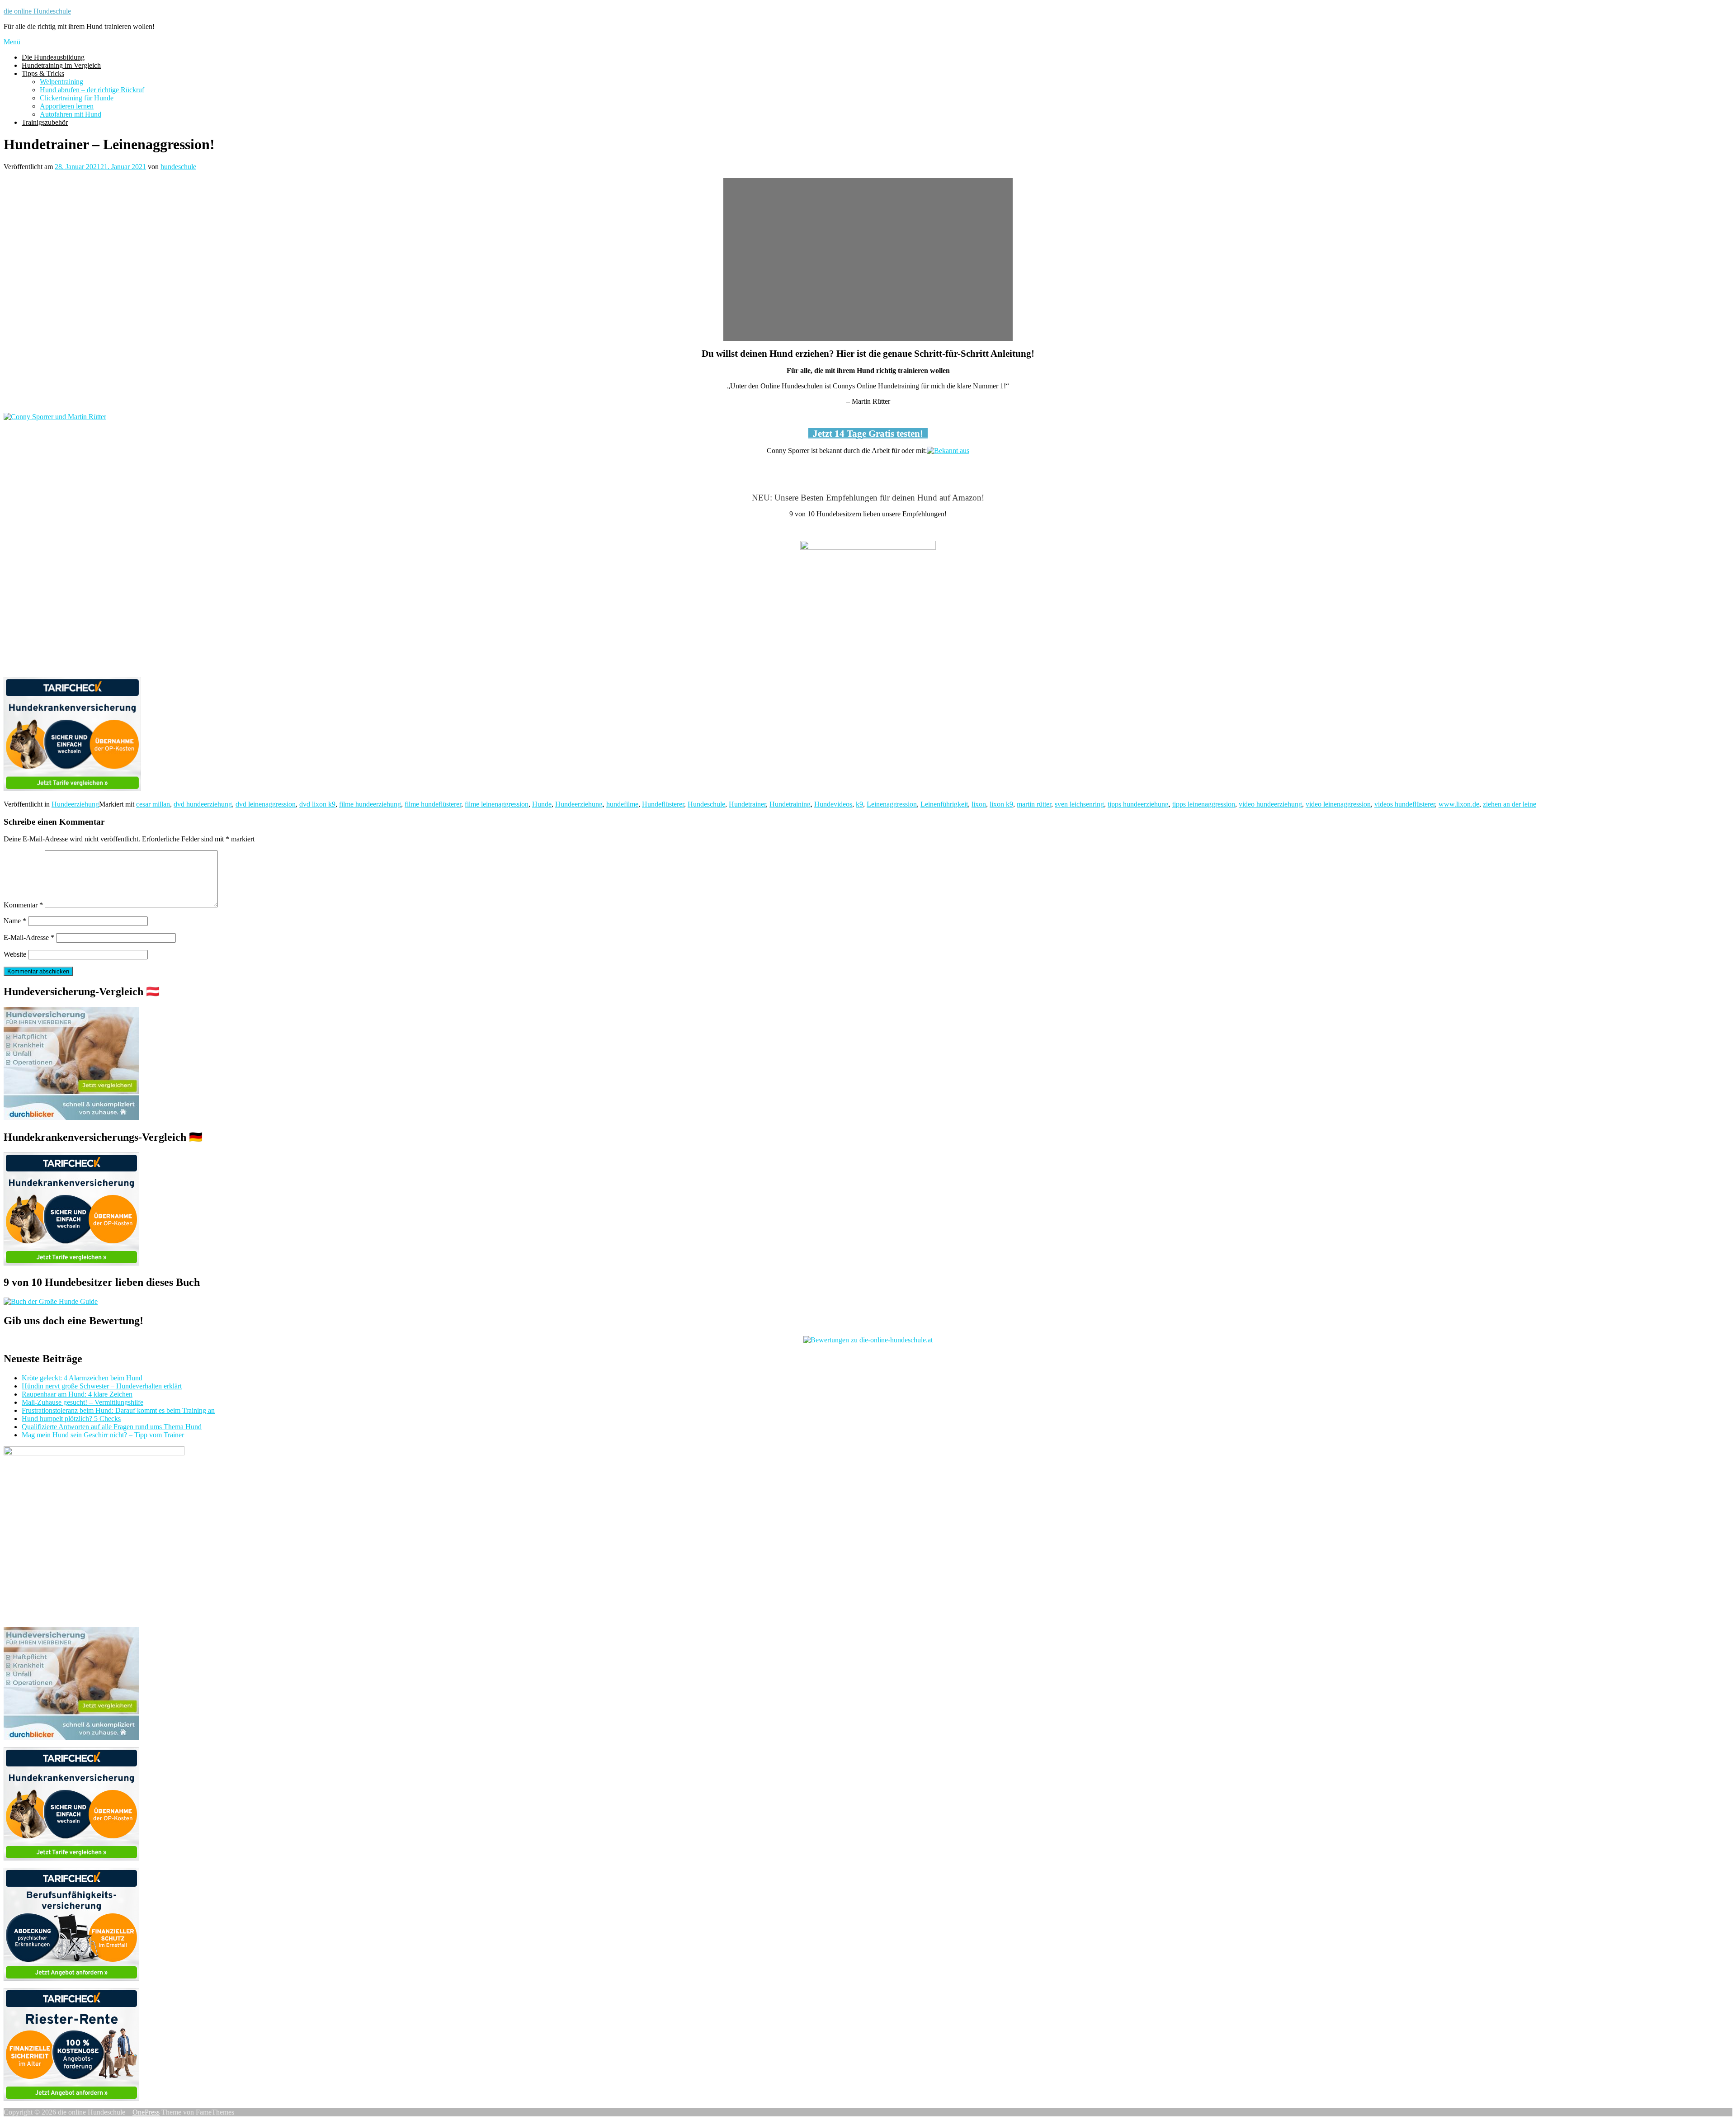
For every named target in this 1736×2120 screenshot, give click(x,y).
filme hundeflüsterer (433, 804)
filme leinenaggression (497, 804)
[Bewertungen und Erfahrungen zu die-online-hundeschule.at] (868, 1340)
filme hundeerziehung (370, 804)
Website (15, 954)
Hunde (542, 804)
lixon (979, 804)
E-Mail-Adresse (29, 937)
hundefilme (622, 804)
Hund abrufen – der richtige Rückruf (92, 90)
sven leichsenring (1079, 804)
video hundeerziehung (1270, 804)
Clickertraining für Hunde (77, 98)
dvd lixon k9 (317, 804)
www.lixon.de (1459, 804)
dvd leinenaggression (266, 804)
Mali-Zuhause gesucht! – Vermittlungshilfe (83, 1402)
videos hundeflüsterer (1405, 804)
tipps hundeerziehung (1138, 804)
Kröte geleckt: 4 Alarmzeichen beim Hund (82, 1378)
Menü (12, 42)
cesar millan (153, 804)
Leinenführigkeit (944, 804)
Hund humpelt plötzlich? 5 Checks (71, 1419)
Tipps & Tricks (43, 73)
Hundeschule (706, 804)
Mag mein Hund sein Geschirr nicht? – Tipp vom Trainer (103, 1435)
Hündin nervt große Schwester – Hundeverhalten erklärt (102, 1386)
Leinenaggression (892, 804)
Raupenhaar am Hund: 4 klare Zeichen (77, 1394)
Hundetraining (790, 804)
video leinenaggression (1338, 804)
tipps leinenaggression (1204, 804)
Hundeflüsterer (663, 804)
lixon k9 (1001, 804)
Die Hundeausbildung (53, 57)
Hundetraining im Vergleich (61, 65)
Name (15, 921)
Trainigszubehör (45, 122)
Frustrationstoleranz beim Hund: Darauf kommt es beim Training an (118, 1410)
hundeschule (178, 167)
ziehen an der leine (1510, 804)
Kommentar (23, 905)
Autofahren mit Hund (71, 114)
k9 (859, 804)
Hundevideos (833, 804)
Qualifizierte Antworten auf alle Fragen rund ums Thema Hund (112, 1427)
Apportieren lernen (67, 106)
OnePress (146, 2112)
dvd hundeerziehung (203, 804)
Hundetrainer (747, 804)
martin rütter (1034, 804)
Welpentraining (61, 82)
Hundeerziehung (75, 804)
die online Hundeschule (37, 11)
